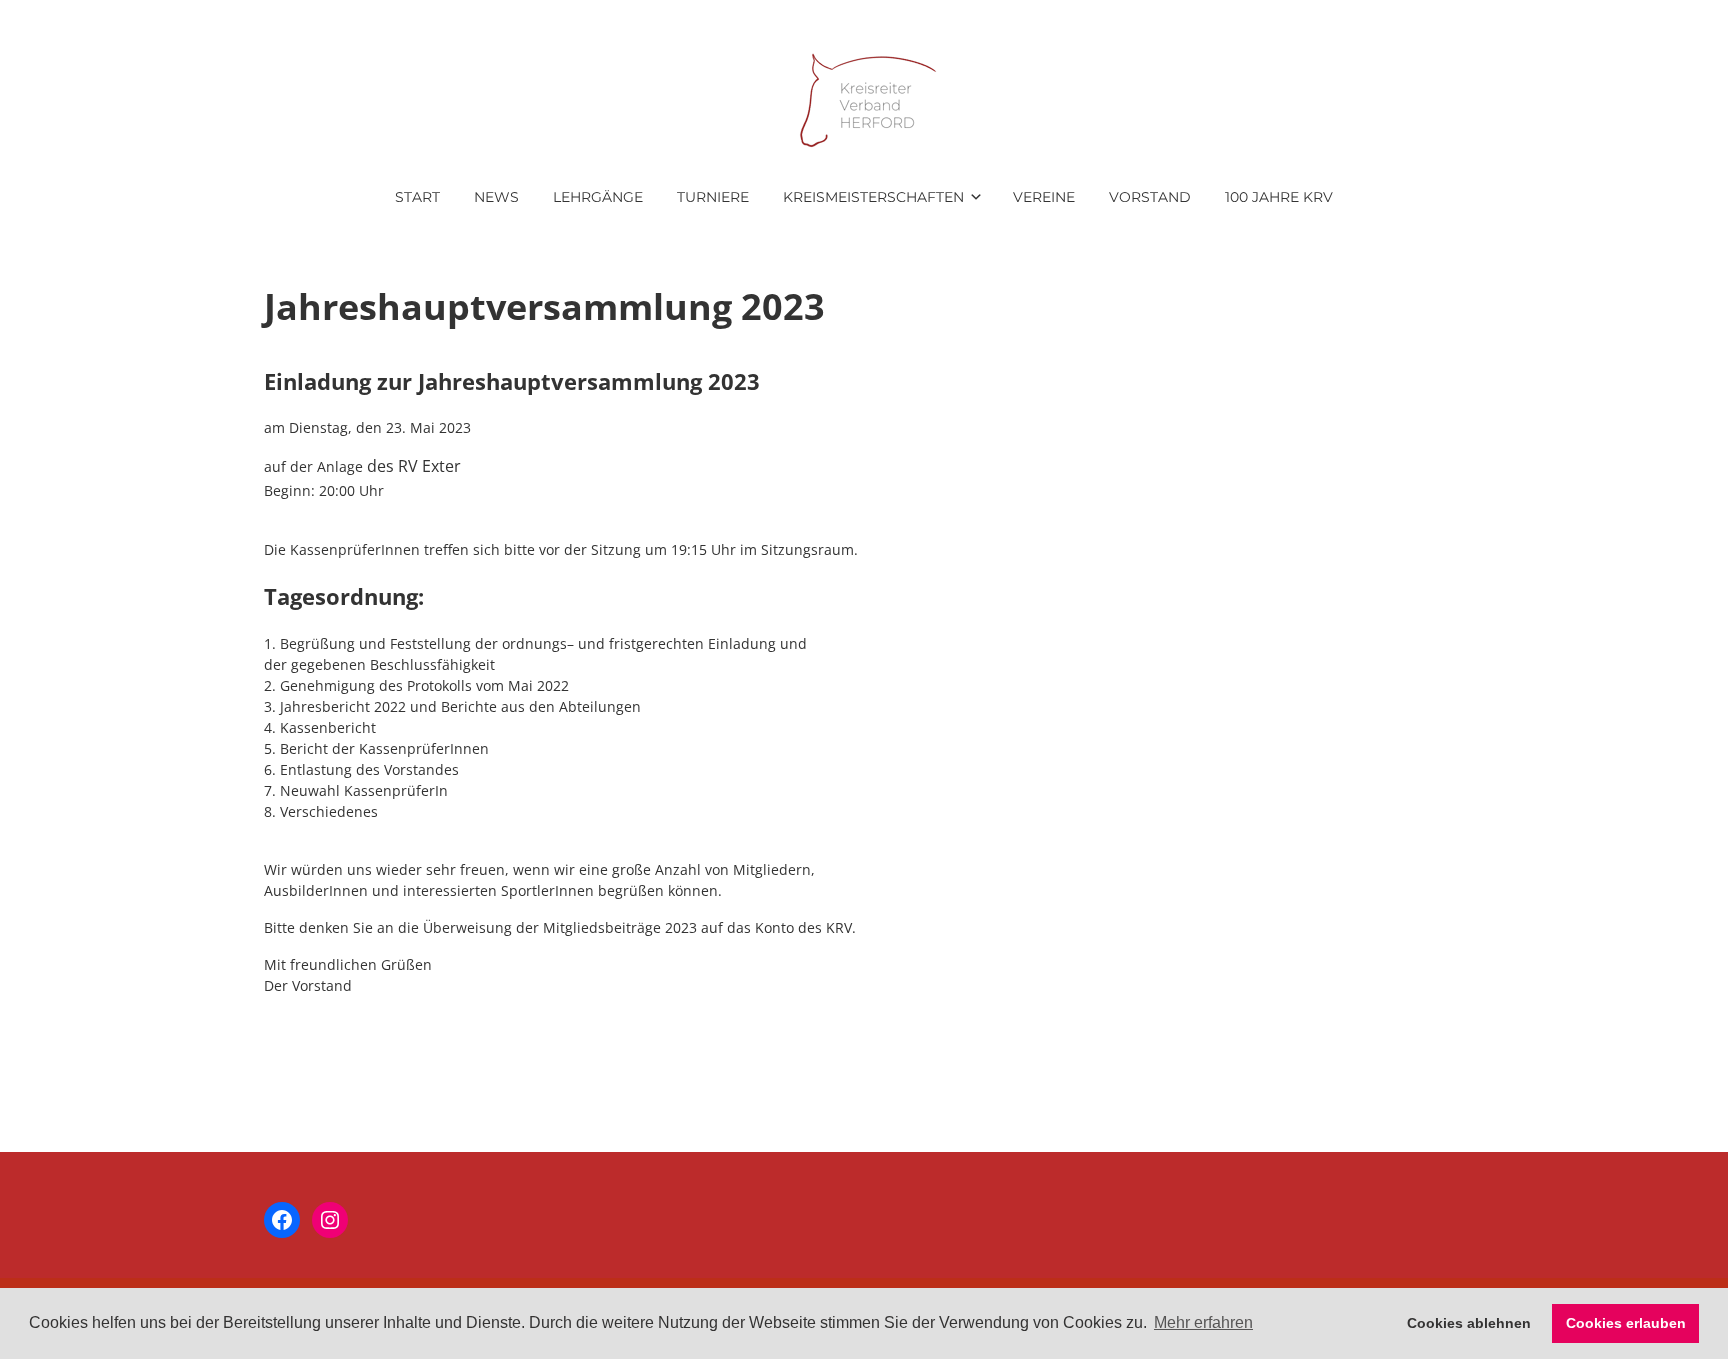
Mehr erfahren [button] (1203, 1322)
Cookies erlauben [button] (1626, 1323)
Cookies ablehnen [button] (1469, 1323)
